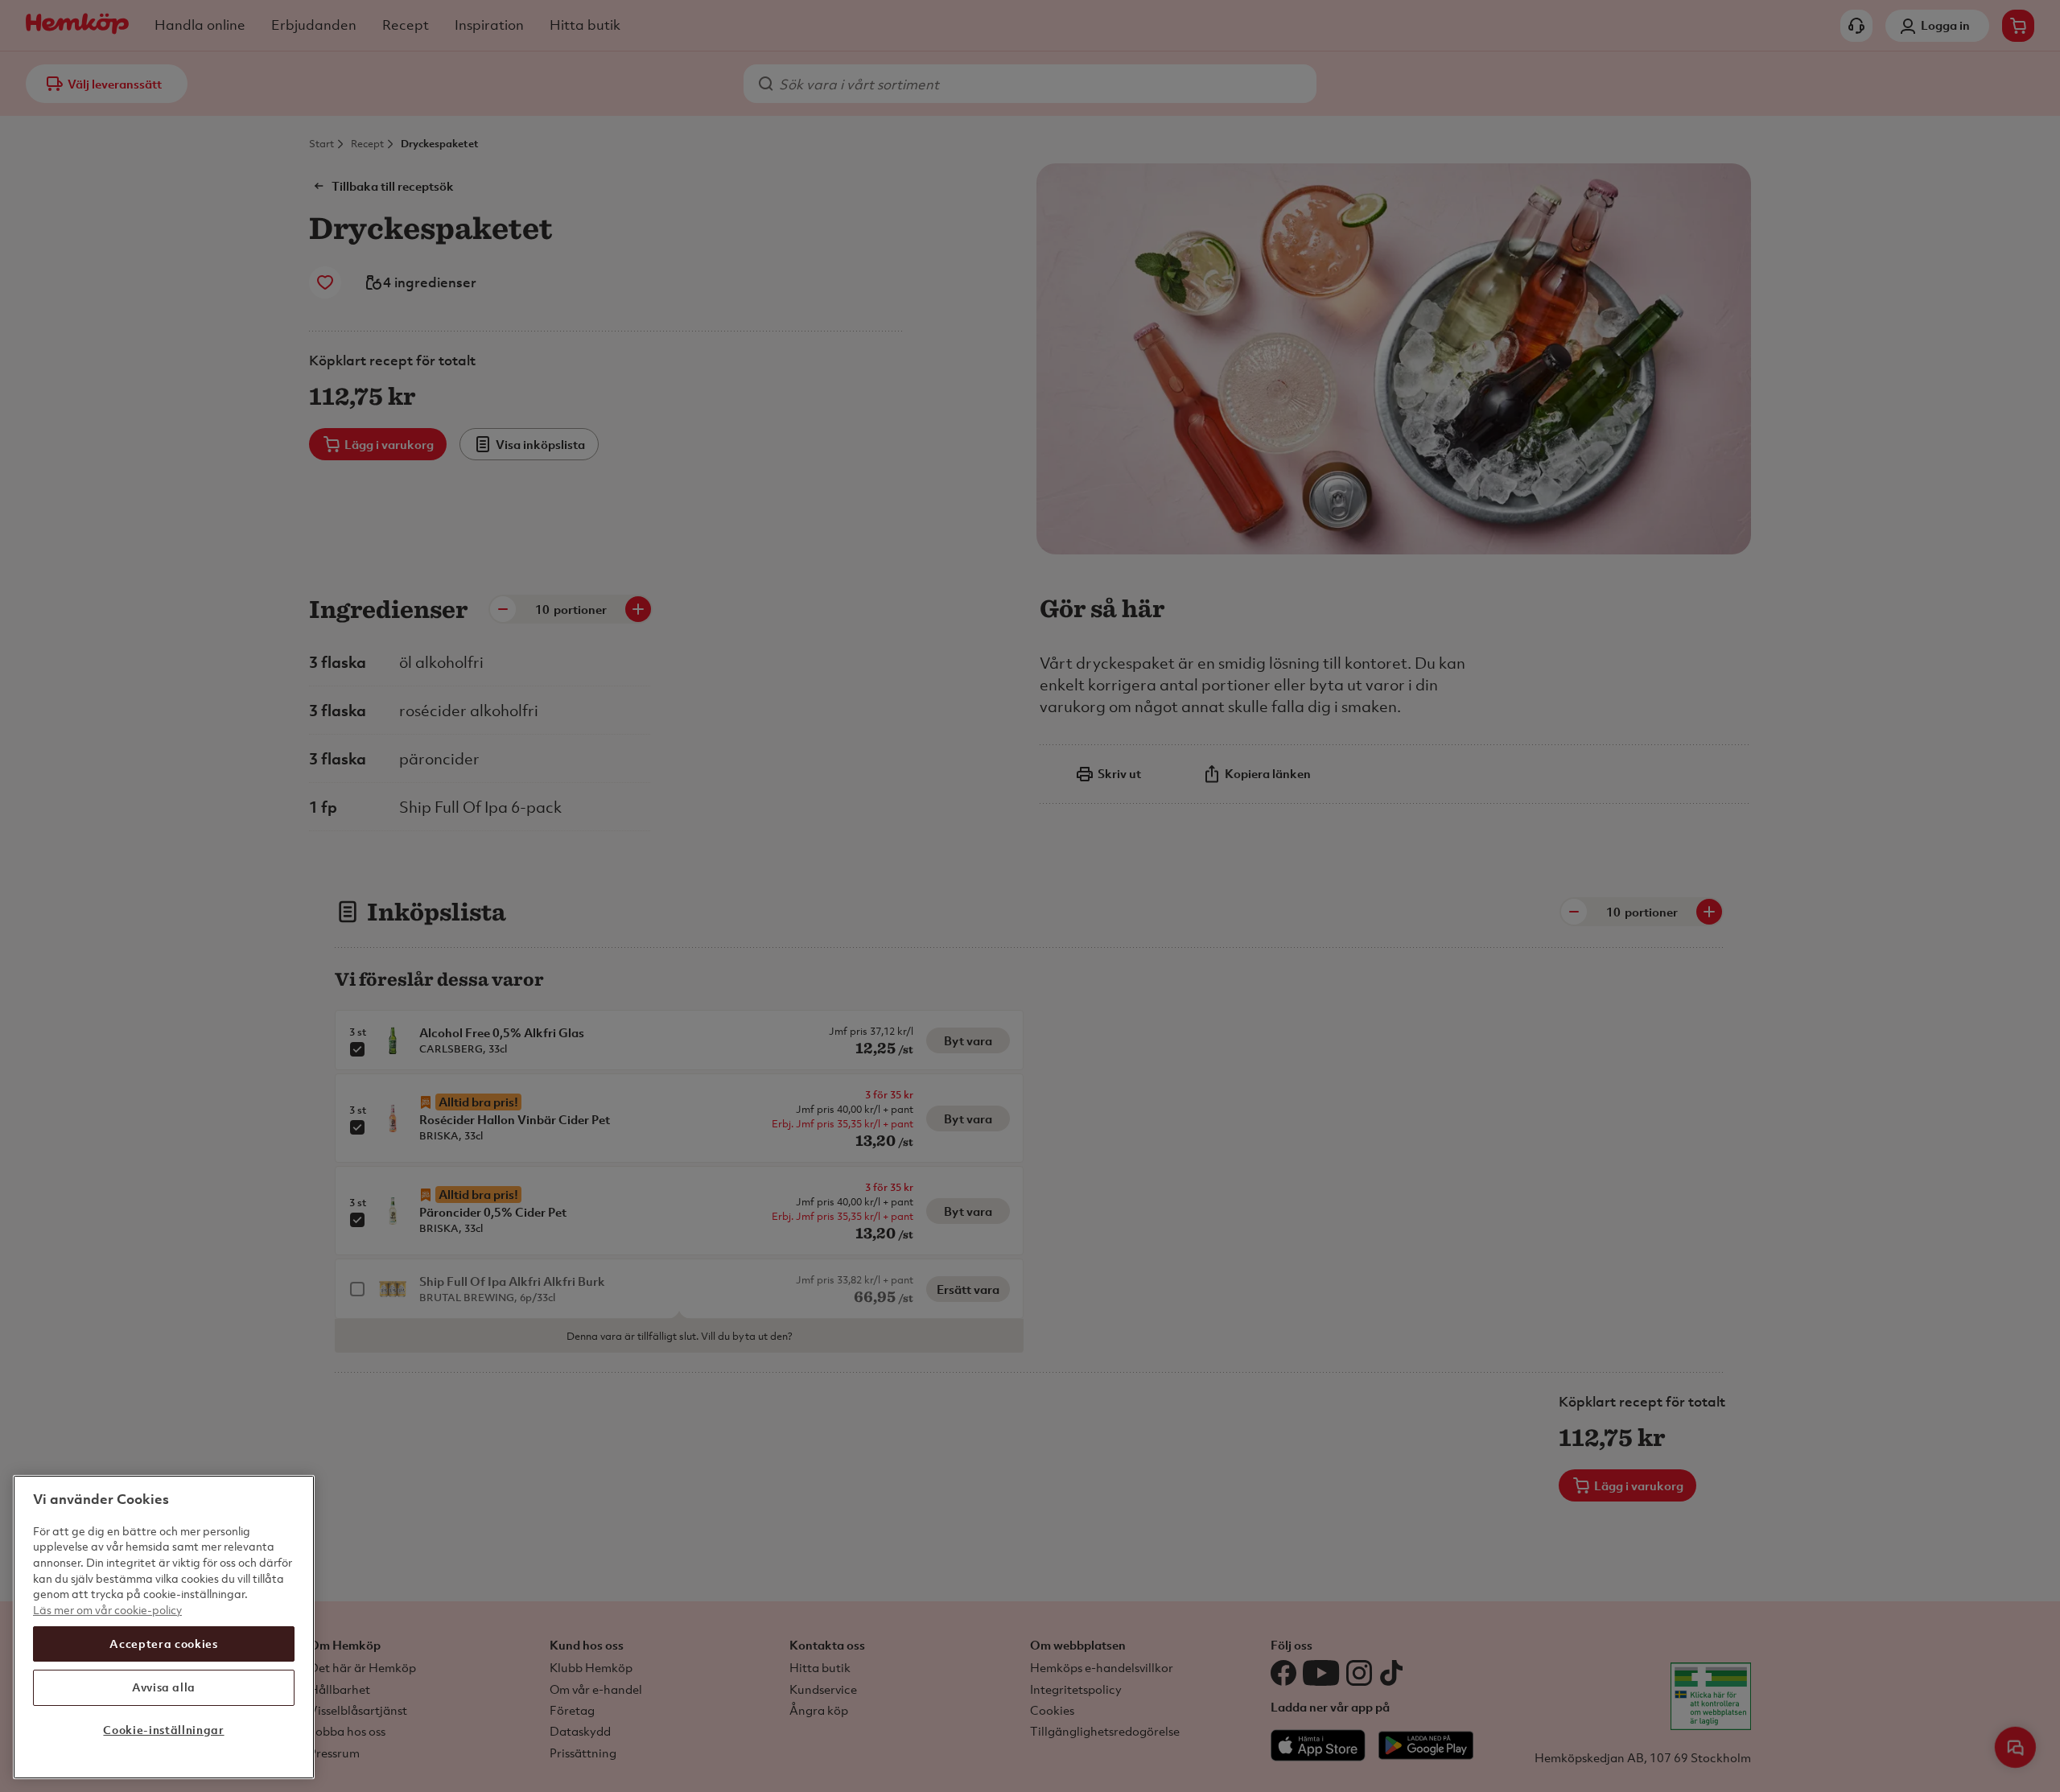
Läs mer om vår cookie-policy (107, 1610)
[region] (164, 1627)
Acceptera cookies (163, 1644)
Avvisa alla (164, 1687)
